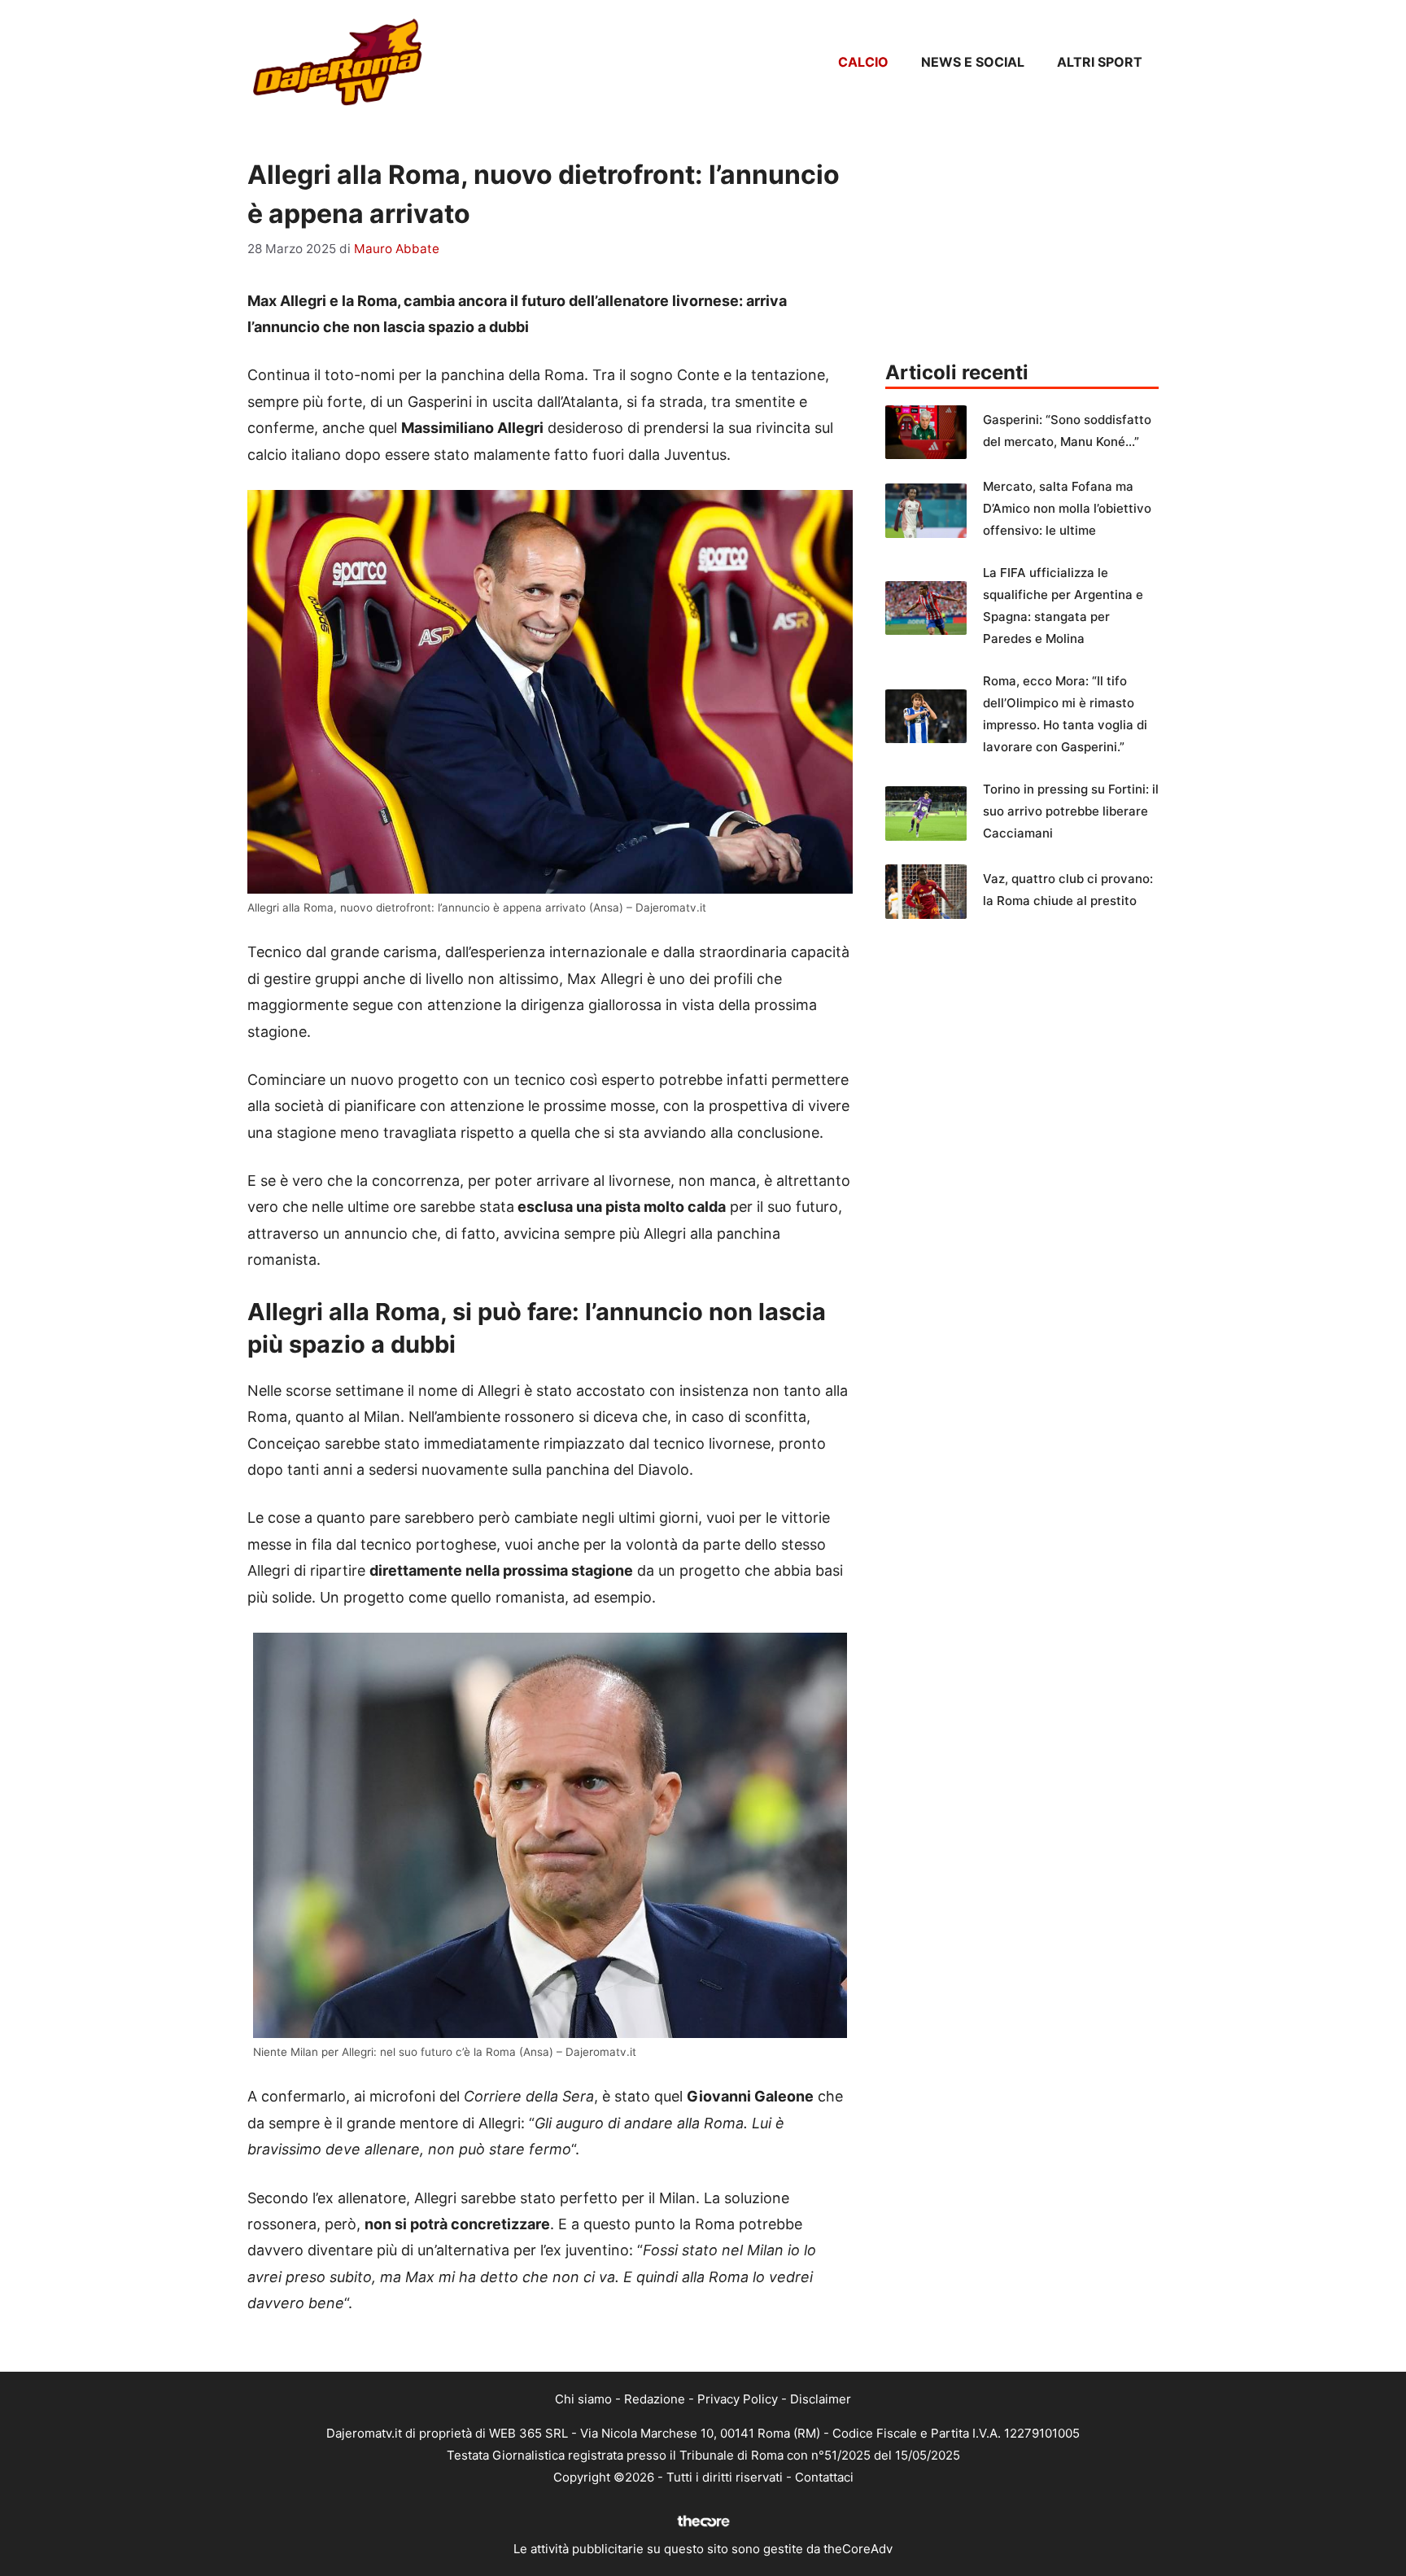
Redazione (655, 2399)
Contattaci (824, 2477)
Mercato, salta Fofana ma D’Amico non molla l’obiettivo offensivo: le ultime (1067, 508)
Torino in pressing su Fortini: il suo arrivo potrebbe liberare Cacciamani (1071, 811)
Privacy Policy (738, 2399)
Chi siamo (583, 2399)
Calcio (863, 62)
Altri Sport (1100, 62)
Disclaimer (821, 2399)
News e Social (973, 62)
